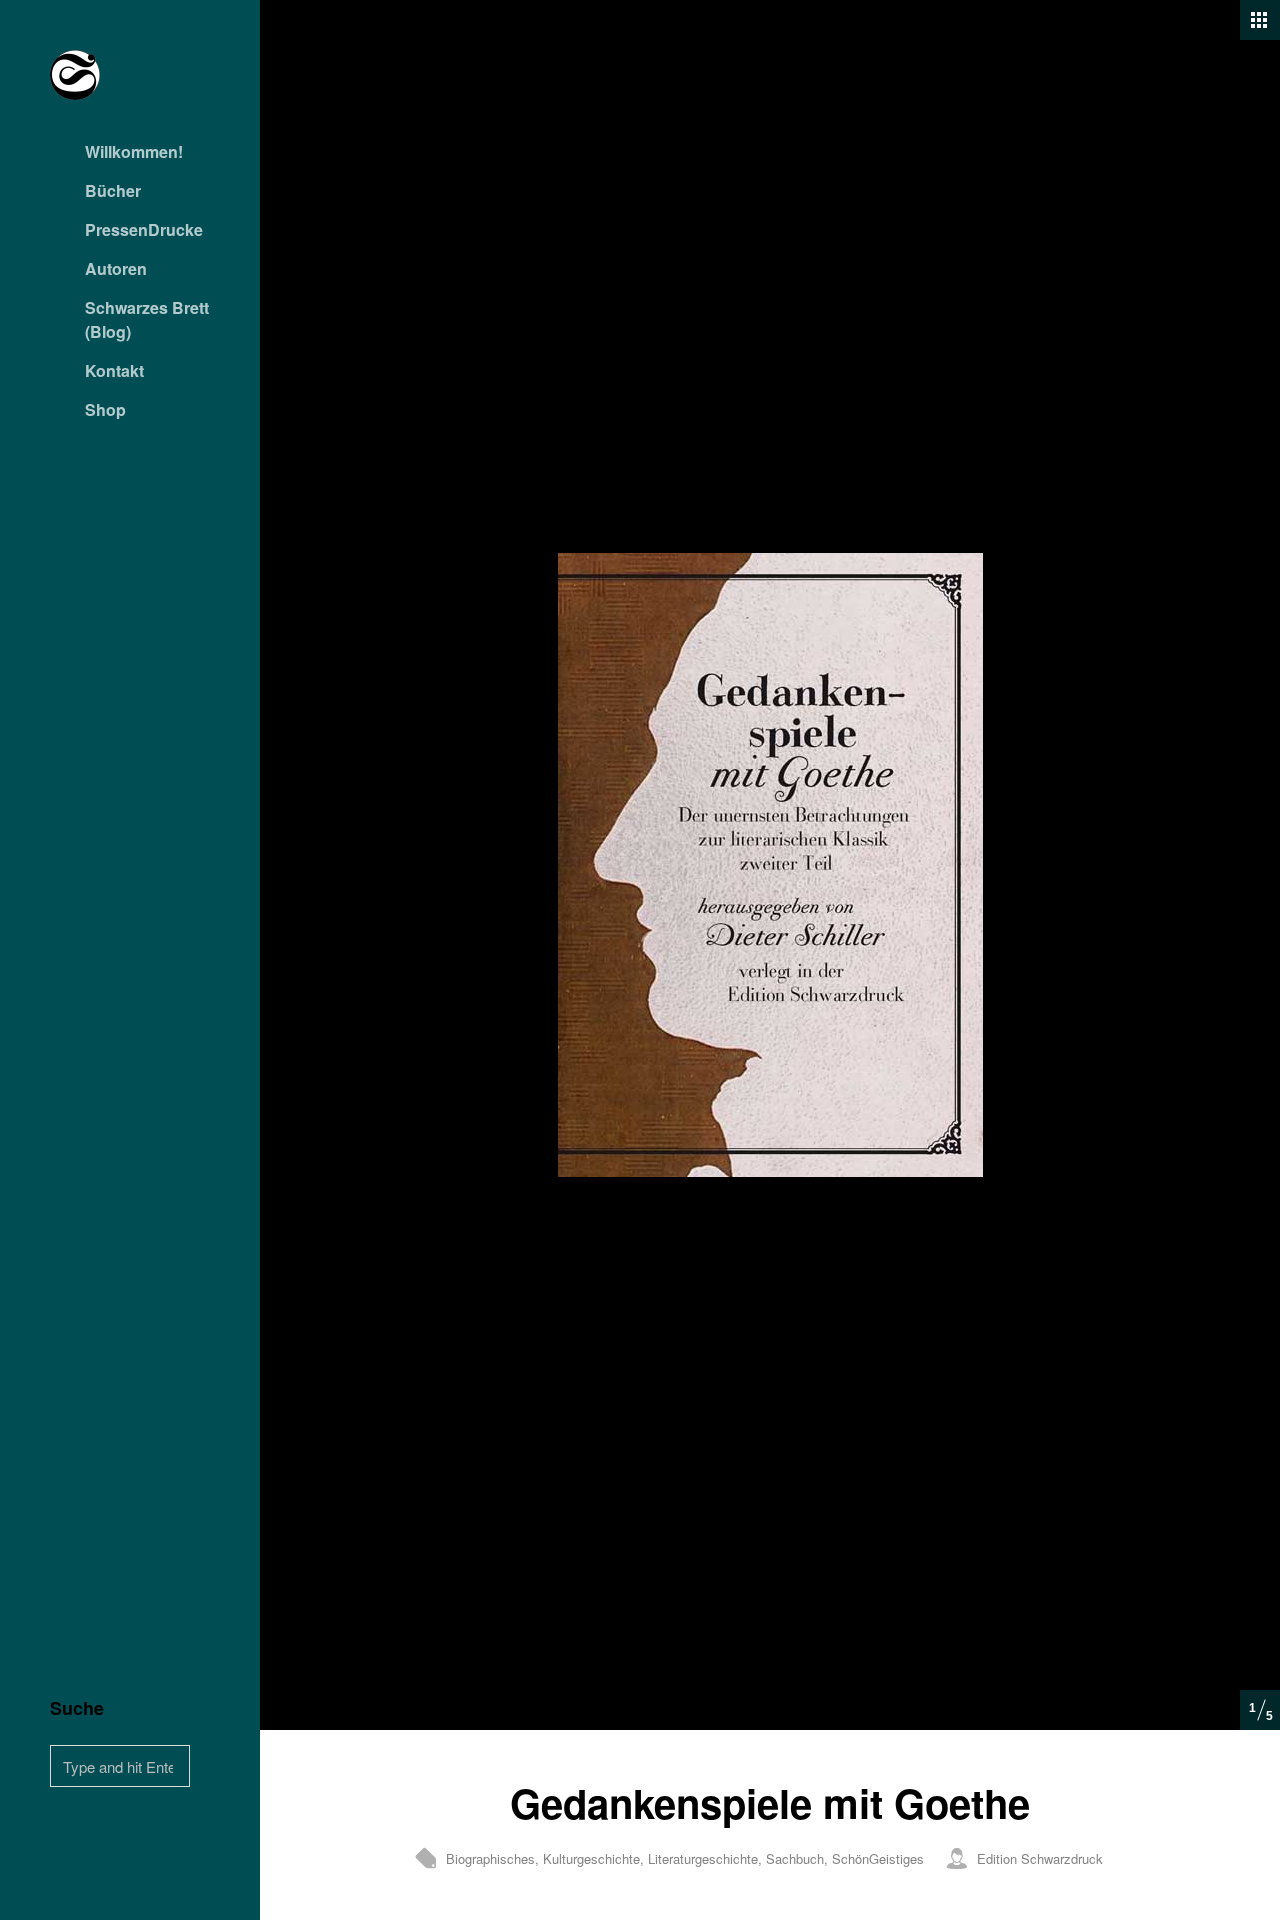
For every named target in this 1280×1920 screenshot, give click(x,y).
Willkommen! (134, 151)
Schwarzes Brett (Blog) (147, 319)
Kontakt (114, 370)
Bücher (113, 190)
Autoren (116, 268)
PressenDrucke (144, 229)
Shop (105, 409)
